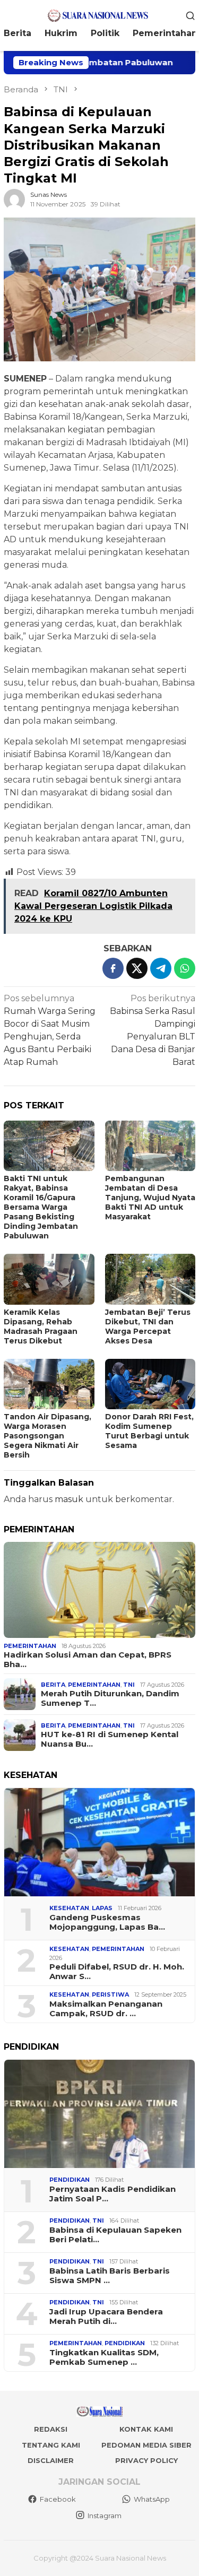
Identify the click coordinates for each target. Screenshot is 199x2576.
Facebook (58, 2499)
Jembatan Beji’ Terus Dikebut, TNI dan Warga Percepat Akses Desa (148, 1326)
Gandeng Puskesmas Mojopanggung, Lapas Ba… (107, 1922)
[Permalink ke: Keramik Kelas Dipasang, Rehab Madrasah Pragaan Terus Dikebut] (49, 1279)
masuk (69, 1499)
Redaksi (51, 2429)
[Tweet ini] (137, 968)
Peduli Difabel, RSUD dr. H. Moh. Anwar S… (117, 1972)
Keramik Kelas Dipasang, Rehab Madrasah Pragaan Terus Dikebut (41, 1326)
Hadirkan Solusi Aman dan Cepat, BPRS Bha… (88, 1660)
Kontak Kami (146, 2429)
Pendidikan (70, 2180)
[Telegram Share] (161, 968)
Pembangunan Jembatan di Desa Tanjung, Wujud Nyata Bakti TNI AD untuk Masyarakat (150, 1198)
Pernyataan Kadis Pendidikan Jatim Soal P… (113, 2194)
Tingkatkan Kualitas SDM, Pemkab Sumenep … (104, 2357)
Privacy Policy (146, 2460)
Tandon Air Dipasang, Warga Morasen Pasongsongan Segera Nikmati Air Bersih (47, 1436)
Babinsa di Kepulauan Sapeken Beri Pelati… (115, 2235)
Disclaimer (51, 2460)
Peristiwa (110, 1994)
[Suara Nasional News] (99, 15)
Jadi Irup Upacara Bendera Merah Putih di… (106, 2317)
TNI (129, 1685)
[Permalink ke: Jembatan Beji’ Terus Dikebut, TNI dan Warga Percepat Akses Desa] (150, 1279)
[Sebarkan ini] (113, 968)
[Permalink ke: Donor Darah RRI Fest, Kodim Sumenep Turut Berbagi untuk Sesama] (150, 1384)
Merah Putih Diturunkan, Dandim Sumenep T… (110, 1698)
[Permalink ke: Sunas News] (14, 199)
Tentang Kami (51, 2445)
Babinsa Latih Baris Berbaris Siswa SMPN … (110, 2276)
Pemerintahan (30, 1646)
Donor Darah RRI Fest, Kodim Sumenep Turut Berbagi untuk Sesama (149, 1431)
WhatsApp (152, 2499)
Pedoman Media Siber (146, 2445)
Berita (53, 1685)
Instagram (105, 2516)
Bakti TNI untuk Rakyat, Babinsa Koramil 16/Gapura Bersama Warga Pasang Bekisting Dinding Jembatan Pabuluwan (41, 1207)
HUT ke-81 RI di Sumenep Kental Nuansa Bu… (110, 1739)
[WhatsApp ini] (185, 968)
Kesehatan (69, 1908)
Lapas (102, 1908)
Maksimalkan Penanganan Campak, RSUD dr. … (106, 2009)
